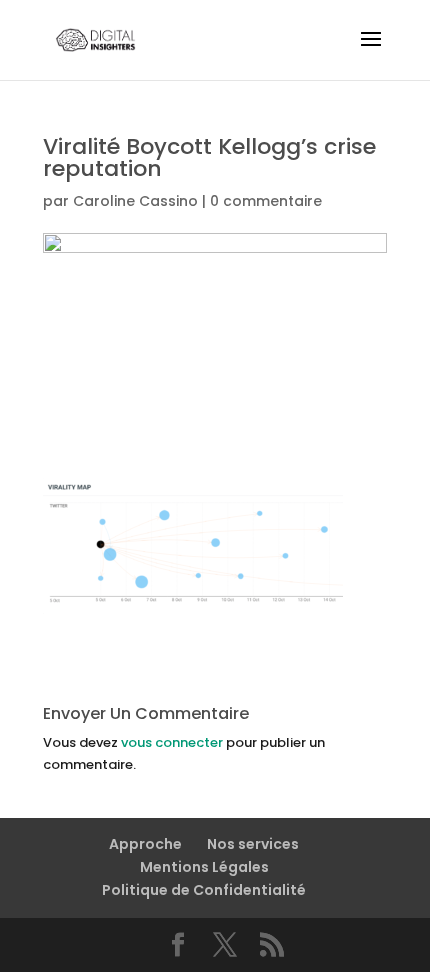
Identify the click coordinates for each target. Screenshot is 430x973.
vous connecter (172, 742)
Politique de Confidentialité (204, 890)
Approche (145, 844)
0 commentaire (266, 201)
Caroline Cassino (135, 201)
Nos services (253, 844)
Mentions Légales (204, 867)
